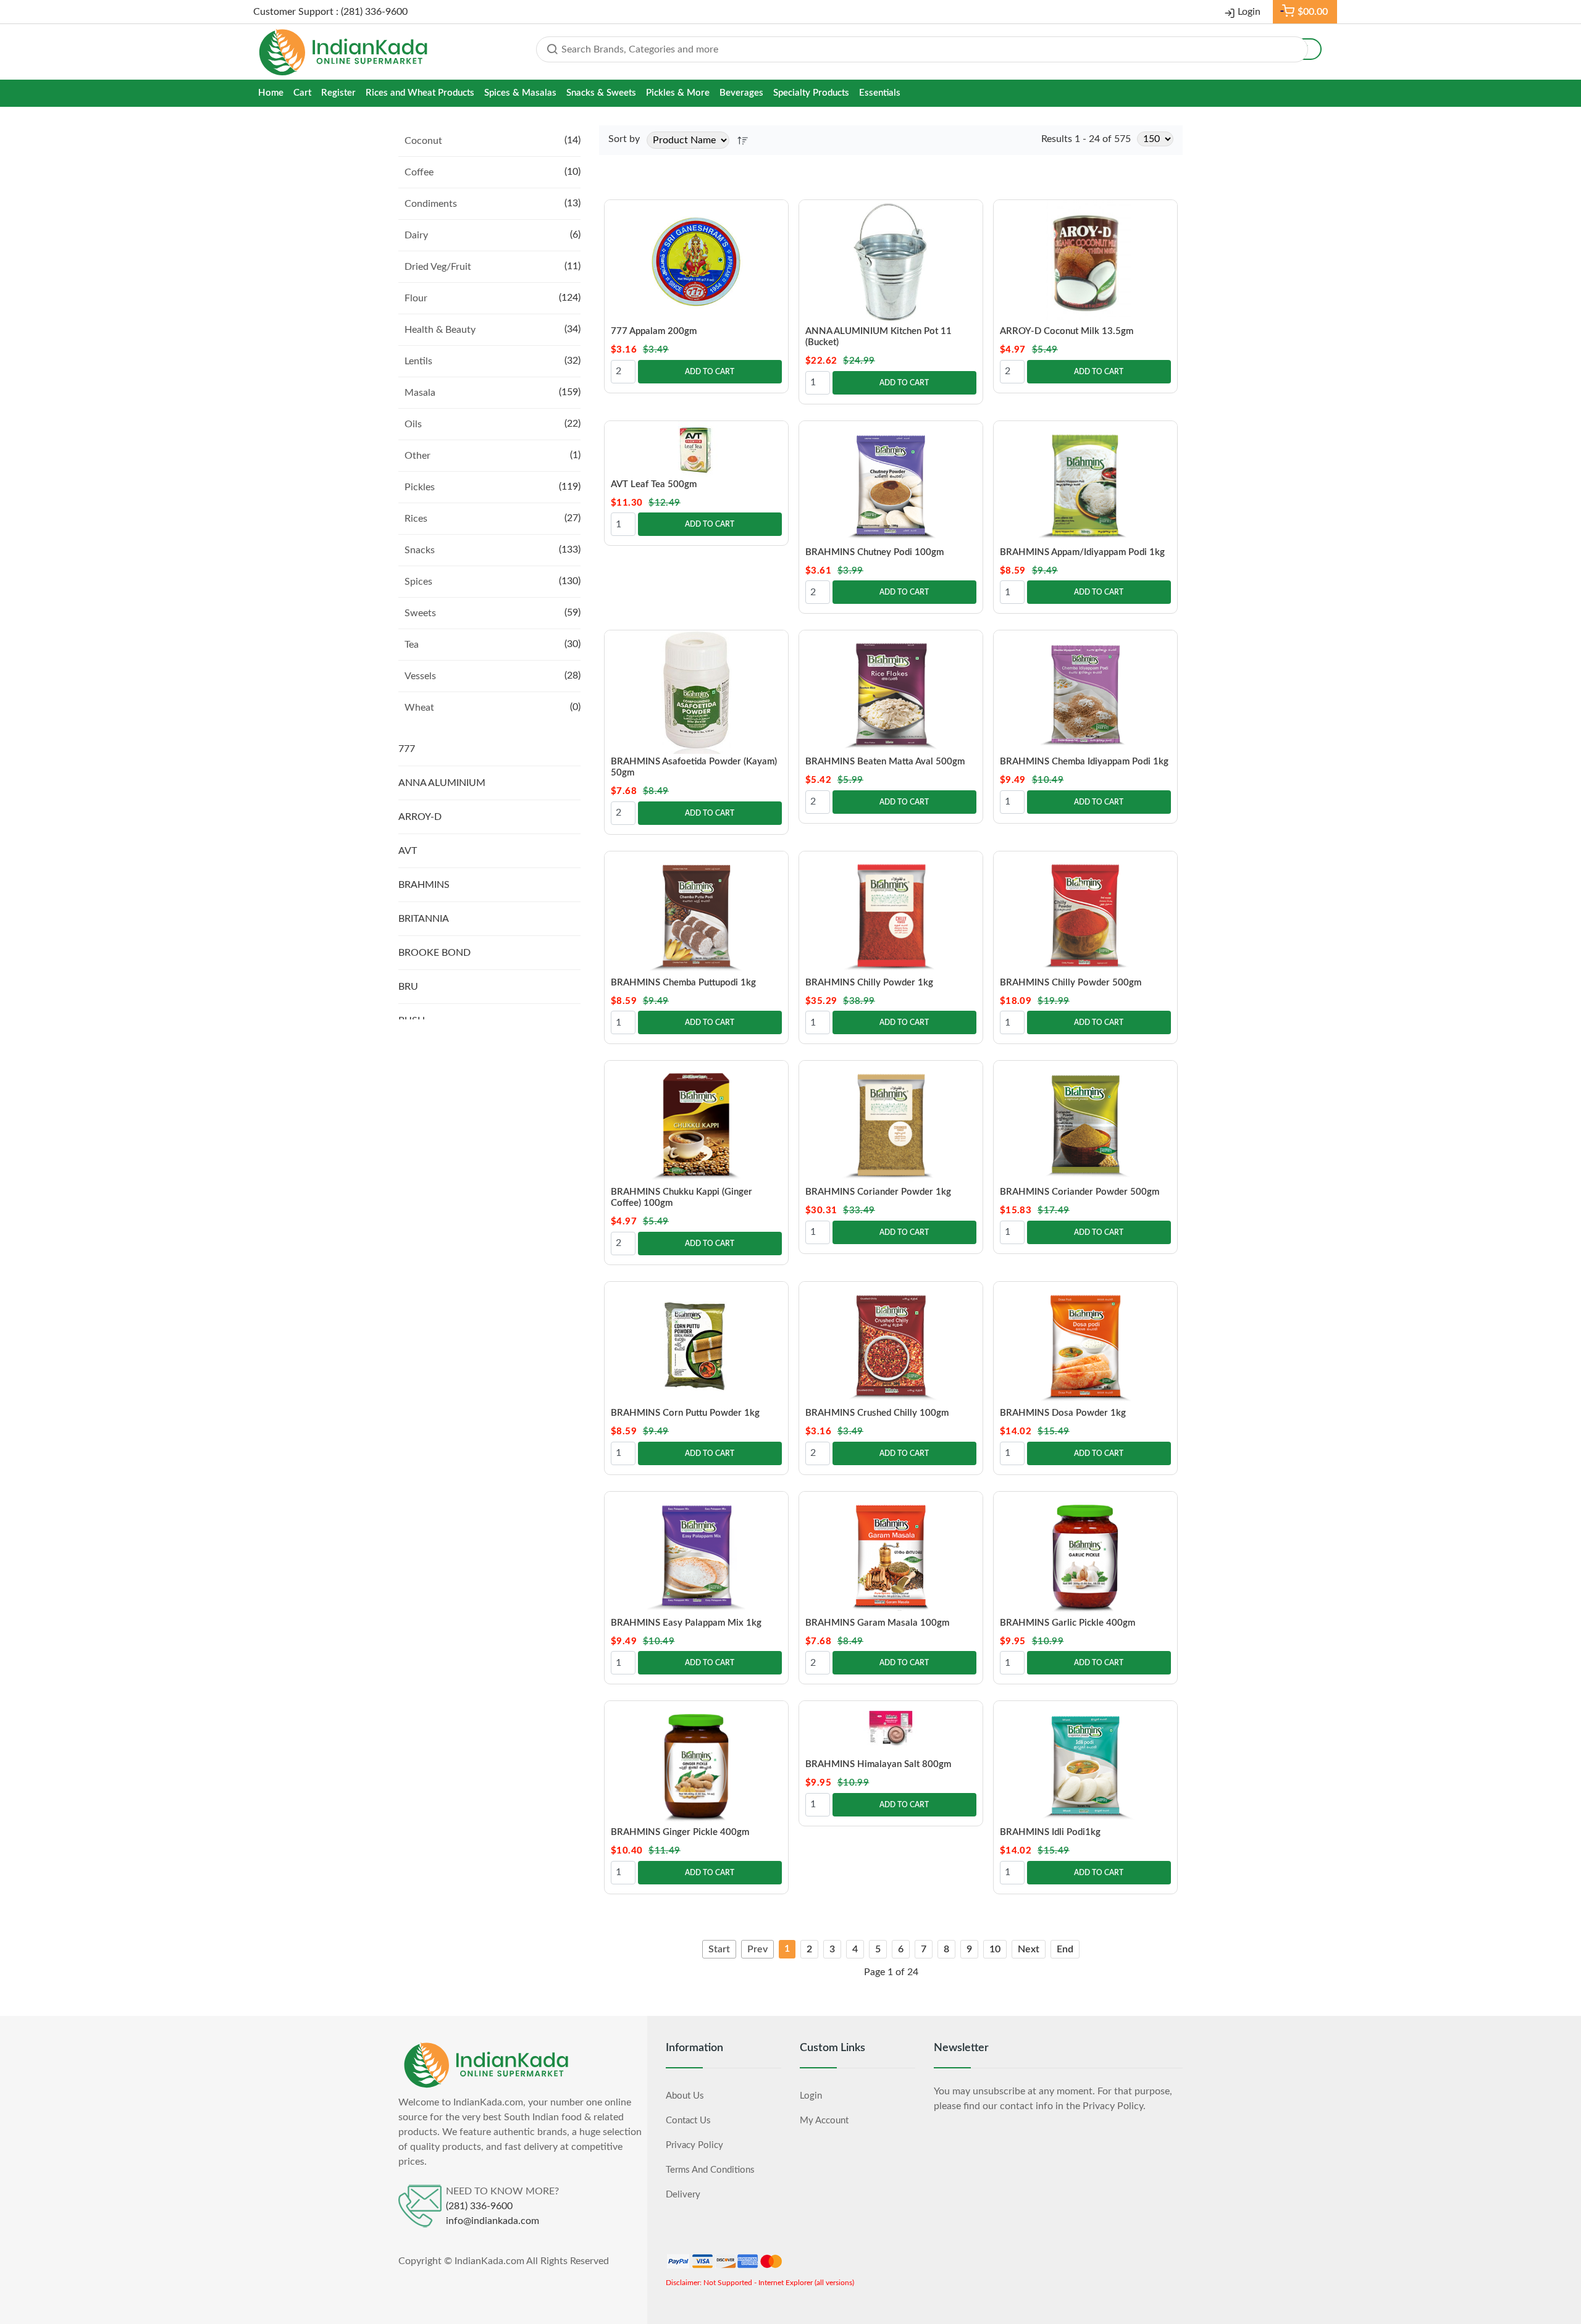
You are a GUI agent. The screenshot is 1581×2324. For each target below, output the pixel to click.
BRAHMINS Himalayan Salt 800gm (878, 1764)
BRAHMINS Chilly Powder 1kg (869, 983)
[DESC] (743, 140)
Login (1249, 12)
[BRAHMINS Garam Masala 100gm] (891, 1553)
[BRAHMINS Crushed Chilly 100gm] (891, 1344)
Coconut (423, 141)
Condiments (431, 204)
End (1065, 1949)
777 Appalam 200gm (654, 331)
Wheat (419, 708)
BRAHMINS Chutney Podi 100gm (874, 552)
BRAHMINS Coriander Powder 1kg (878, 1192)
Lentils (418, 361)
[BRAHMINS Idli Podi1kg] (1085, 1763)
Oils (413, 424)
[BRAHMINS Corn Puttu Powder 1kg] (696, 1344)
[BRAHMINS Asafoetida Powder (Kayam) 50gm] (696, 692)
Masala (420, 393)
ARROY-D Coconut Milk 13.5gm (1067, 331)
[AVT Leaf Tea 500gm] (696, 449)
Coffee (419, 172)
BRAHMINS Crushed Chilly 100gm (877, 1413)
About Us (685, 2096)
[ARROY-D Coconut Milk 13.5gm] (1085, 262)
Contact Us (688, 2121)
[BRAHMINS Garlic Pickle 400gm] (1085, 1553)
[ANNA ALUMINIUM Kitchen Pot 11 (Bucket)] (891, 262)
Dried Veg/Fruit (438, 267)
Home (271, 93)
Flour (416, 298)
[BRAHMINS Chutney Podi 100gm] (891, 483)
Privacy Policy (694, 2145)
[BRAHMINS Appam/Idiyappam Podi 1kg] (1085, 483)
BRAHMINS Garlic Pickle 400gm (1067, 1623)
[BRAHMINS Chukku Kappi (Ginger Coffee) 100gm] (696, 1122)
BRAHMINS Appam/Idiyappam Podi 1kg (1082, 552)
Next (1029, 1949)
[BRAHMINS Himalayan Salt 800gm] (891, 1729)
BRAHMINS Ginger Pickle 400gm (680, 1832)
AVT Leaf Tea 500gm (654, 484)
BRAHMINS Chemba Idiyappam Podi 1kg (1084, 762)
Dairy (416, 235)
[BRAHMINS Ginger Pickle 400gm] (696, 1763)
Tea (412, 645)
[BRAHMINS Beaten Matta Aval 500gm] (891, 692)
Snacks (420, 550)
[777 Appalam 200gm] (696, 262)
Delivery (683, 2195)
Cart (302, 93)
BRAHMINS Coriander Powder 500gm (1080, 1192)
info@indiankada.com (493, 2221)
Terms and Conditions (710, 2170)
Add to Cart (710, 372)
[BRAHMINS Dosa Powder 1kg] (1085, 1344)
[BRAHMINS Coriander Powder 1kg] (891, 1122)
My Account (824, 2121)
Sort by (624, 139)
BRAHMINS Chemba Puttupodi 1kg (683, 983)
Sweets (420, 613)
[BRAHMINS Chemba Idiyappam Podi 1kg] (1085, 692)
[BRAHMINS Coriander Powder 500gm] (1085, 1122)
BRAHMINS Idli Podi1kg (1050, 1832)
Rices (416, 519)
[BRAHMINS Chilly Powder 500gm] (1085, 913)
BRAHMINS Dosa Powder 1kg (1063, 1413)
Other (417, 456)
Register (338, 93)
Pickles (420, 487)
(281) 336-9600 (479, 2206)
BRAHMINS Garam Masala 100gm (877, 1623)
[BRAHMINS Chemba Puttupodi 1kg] (696, 913)
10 (995, 1949)
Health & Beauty (440, 330)
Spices (418, 582)
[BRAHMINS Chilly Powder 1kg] (891, 913)
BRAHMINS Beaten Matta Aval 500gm (885, 762)
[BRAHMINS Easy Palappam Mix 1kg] (696, 1553)
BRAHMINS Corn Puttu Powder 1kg (685, 1413)
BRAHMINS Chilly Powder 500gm (1071, 983)
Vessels (420, 676)
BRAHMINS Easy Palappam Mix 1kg (686, 1623)
